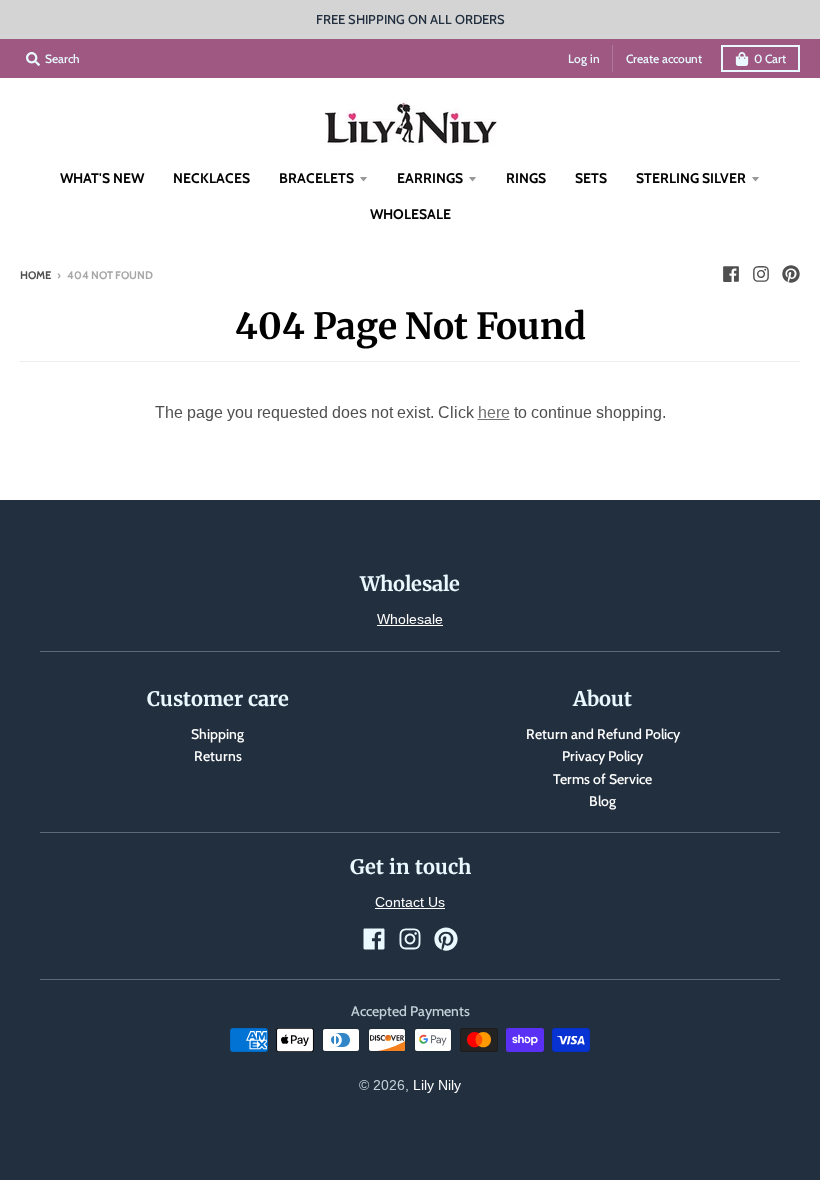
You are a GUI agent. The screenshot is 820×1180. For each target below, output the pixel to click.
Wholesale (410, 619)
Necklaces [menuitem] (211, 178)
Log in (584, 58)
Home (35, 275)
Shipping (217, 734)
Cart (770, 58)
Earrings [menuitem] (430, 178)
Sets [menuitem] (591, 178)
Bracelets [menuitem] (316, 178)
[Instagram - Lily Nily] (761, 274)
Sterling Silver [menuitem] (691, 178)
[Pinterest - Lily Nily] (791, 274)
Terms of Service (602, 779)
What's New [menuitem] (102, 178)
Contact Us (410, 902)
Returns (218, 756)
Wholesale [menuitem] (410, 214)
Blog (602, 801)
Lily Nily (437, 1085)
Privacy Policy (602, 756)
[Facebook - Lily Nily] (731, 274)
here (494, 412)
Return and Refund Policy (603, 734)
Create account (664, 58)
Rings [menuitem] (526, 178)
